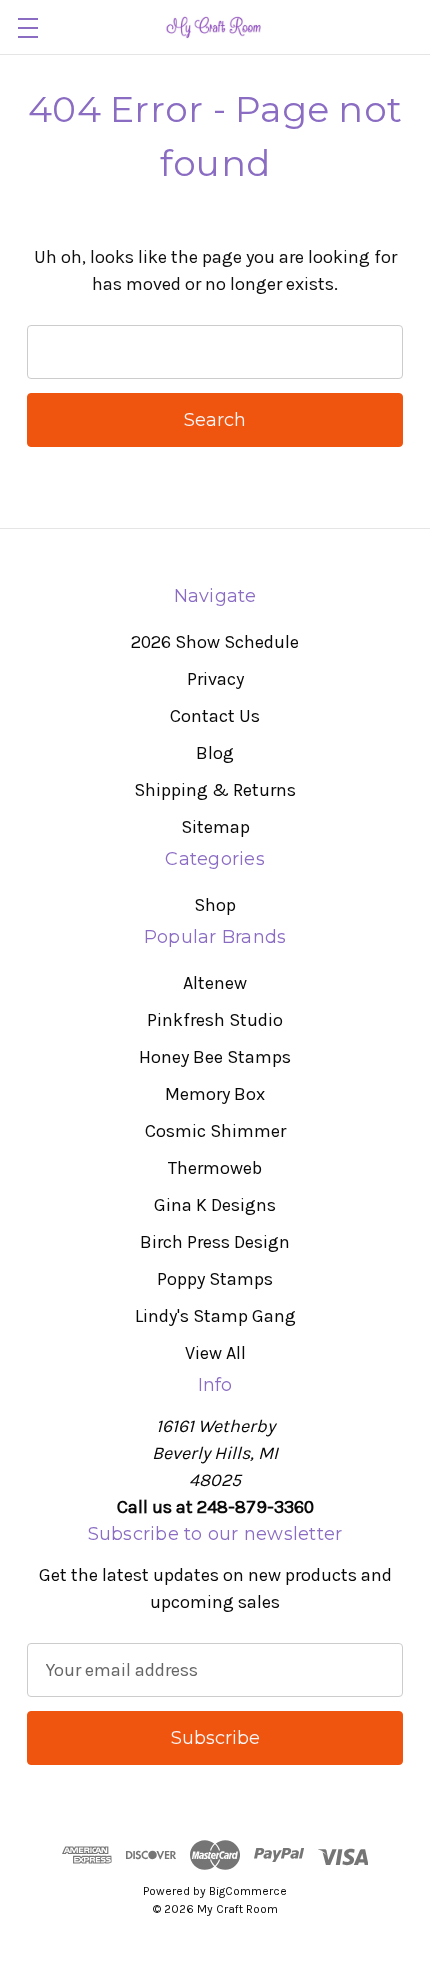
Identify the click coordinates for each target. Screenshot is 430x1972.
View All (215, 1353)
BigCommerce (248, 1891)
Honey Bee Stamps (215, 1057)
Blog (215, 753)
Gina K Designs (215, 1205)
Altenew (215, 983)
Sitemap (215, 827)
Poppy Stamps (215, 1279)
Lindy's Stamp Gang (215, 1316)
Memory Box (215, 1094)
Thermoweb (215, 1168)
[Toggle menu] (27, 27)
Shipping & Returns (215, 790)
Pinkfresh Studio (215, 1020)
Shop (215, 905)
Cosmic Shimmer (215, 1131)
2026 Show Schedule (215, 642)
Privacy (215, 679)
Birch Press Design (215, 1242)
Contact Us (215, 716)
